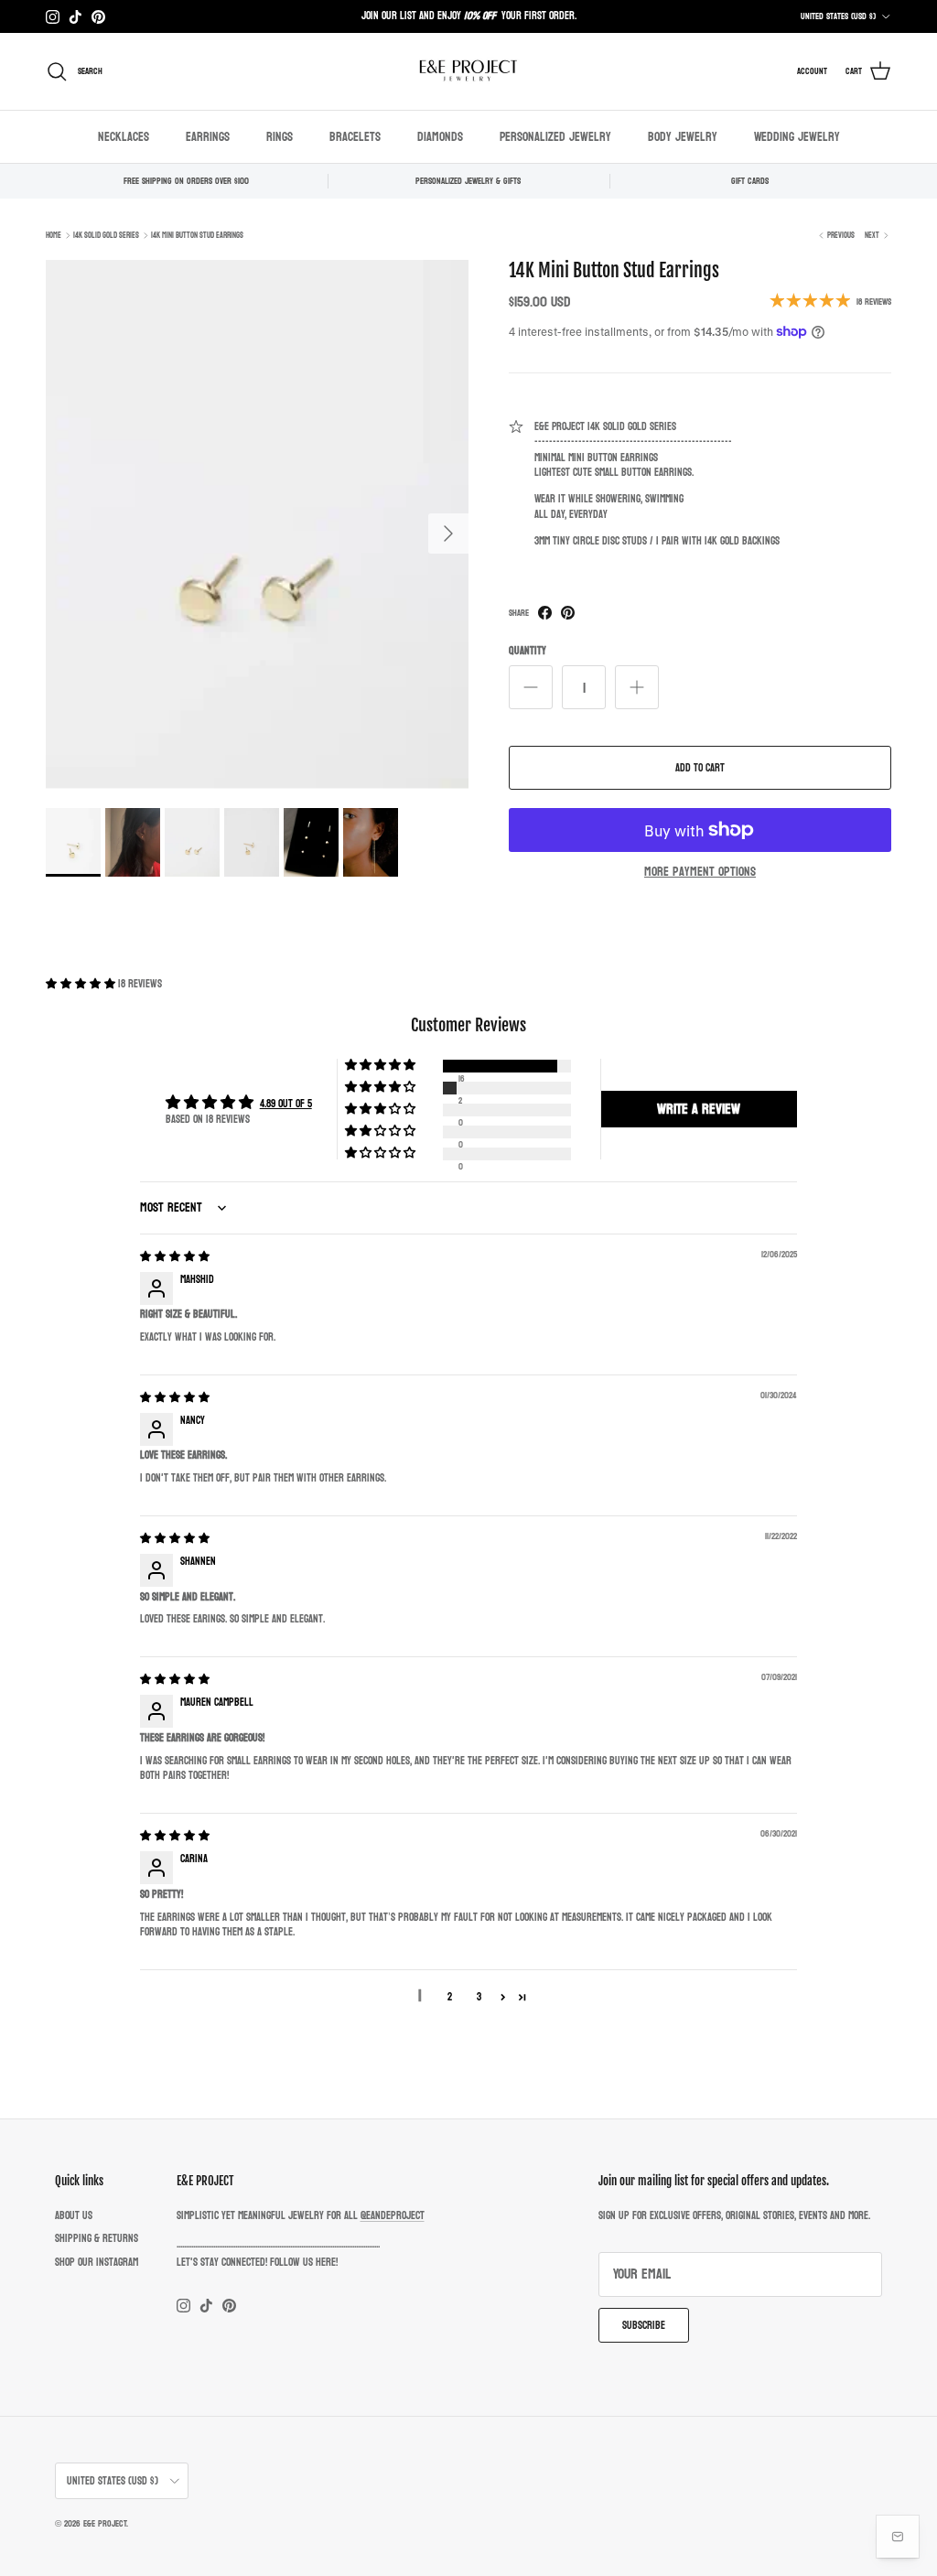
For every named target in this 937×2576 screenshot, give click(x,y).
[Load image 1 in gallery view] (257, 525)
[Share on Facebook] (545, 613)
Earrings (208, 137)
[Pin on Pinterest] (568, 613)
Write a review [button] (699, 1109)
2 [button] (450, 1997)
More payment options (700, 873)
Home (54, 235)
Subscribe (644, 2325)
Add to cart (700, 768)
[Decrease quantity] (531, 687)
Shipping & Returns (97, 2238)
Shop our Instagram (97, 2262)
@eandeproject (393, 2215)
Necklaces (124, 137)
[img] (175, 1256)
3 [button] (479, 1997)
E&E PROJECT (105, 2524)
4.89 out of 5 (286, 1104)
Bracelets (355, 137)
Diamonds (440, 137)
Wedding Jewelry (797, 137)
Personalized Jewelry (555, 137)
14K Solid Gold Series (106, 235)
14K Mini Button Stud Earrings (197, 235)
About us (74, 2215)
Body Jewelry (683, 137)
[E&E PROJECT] (468, 71)
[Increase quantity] (637, 687)
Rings (280, 137)
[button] (82, 984)
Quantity (528, 651)
